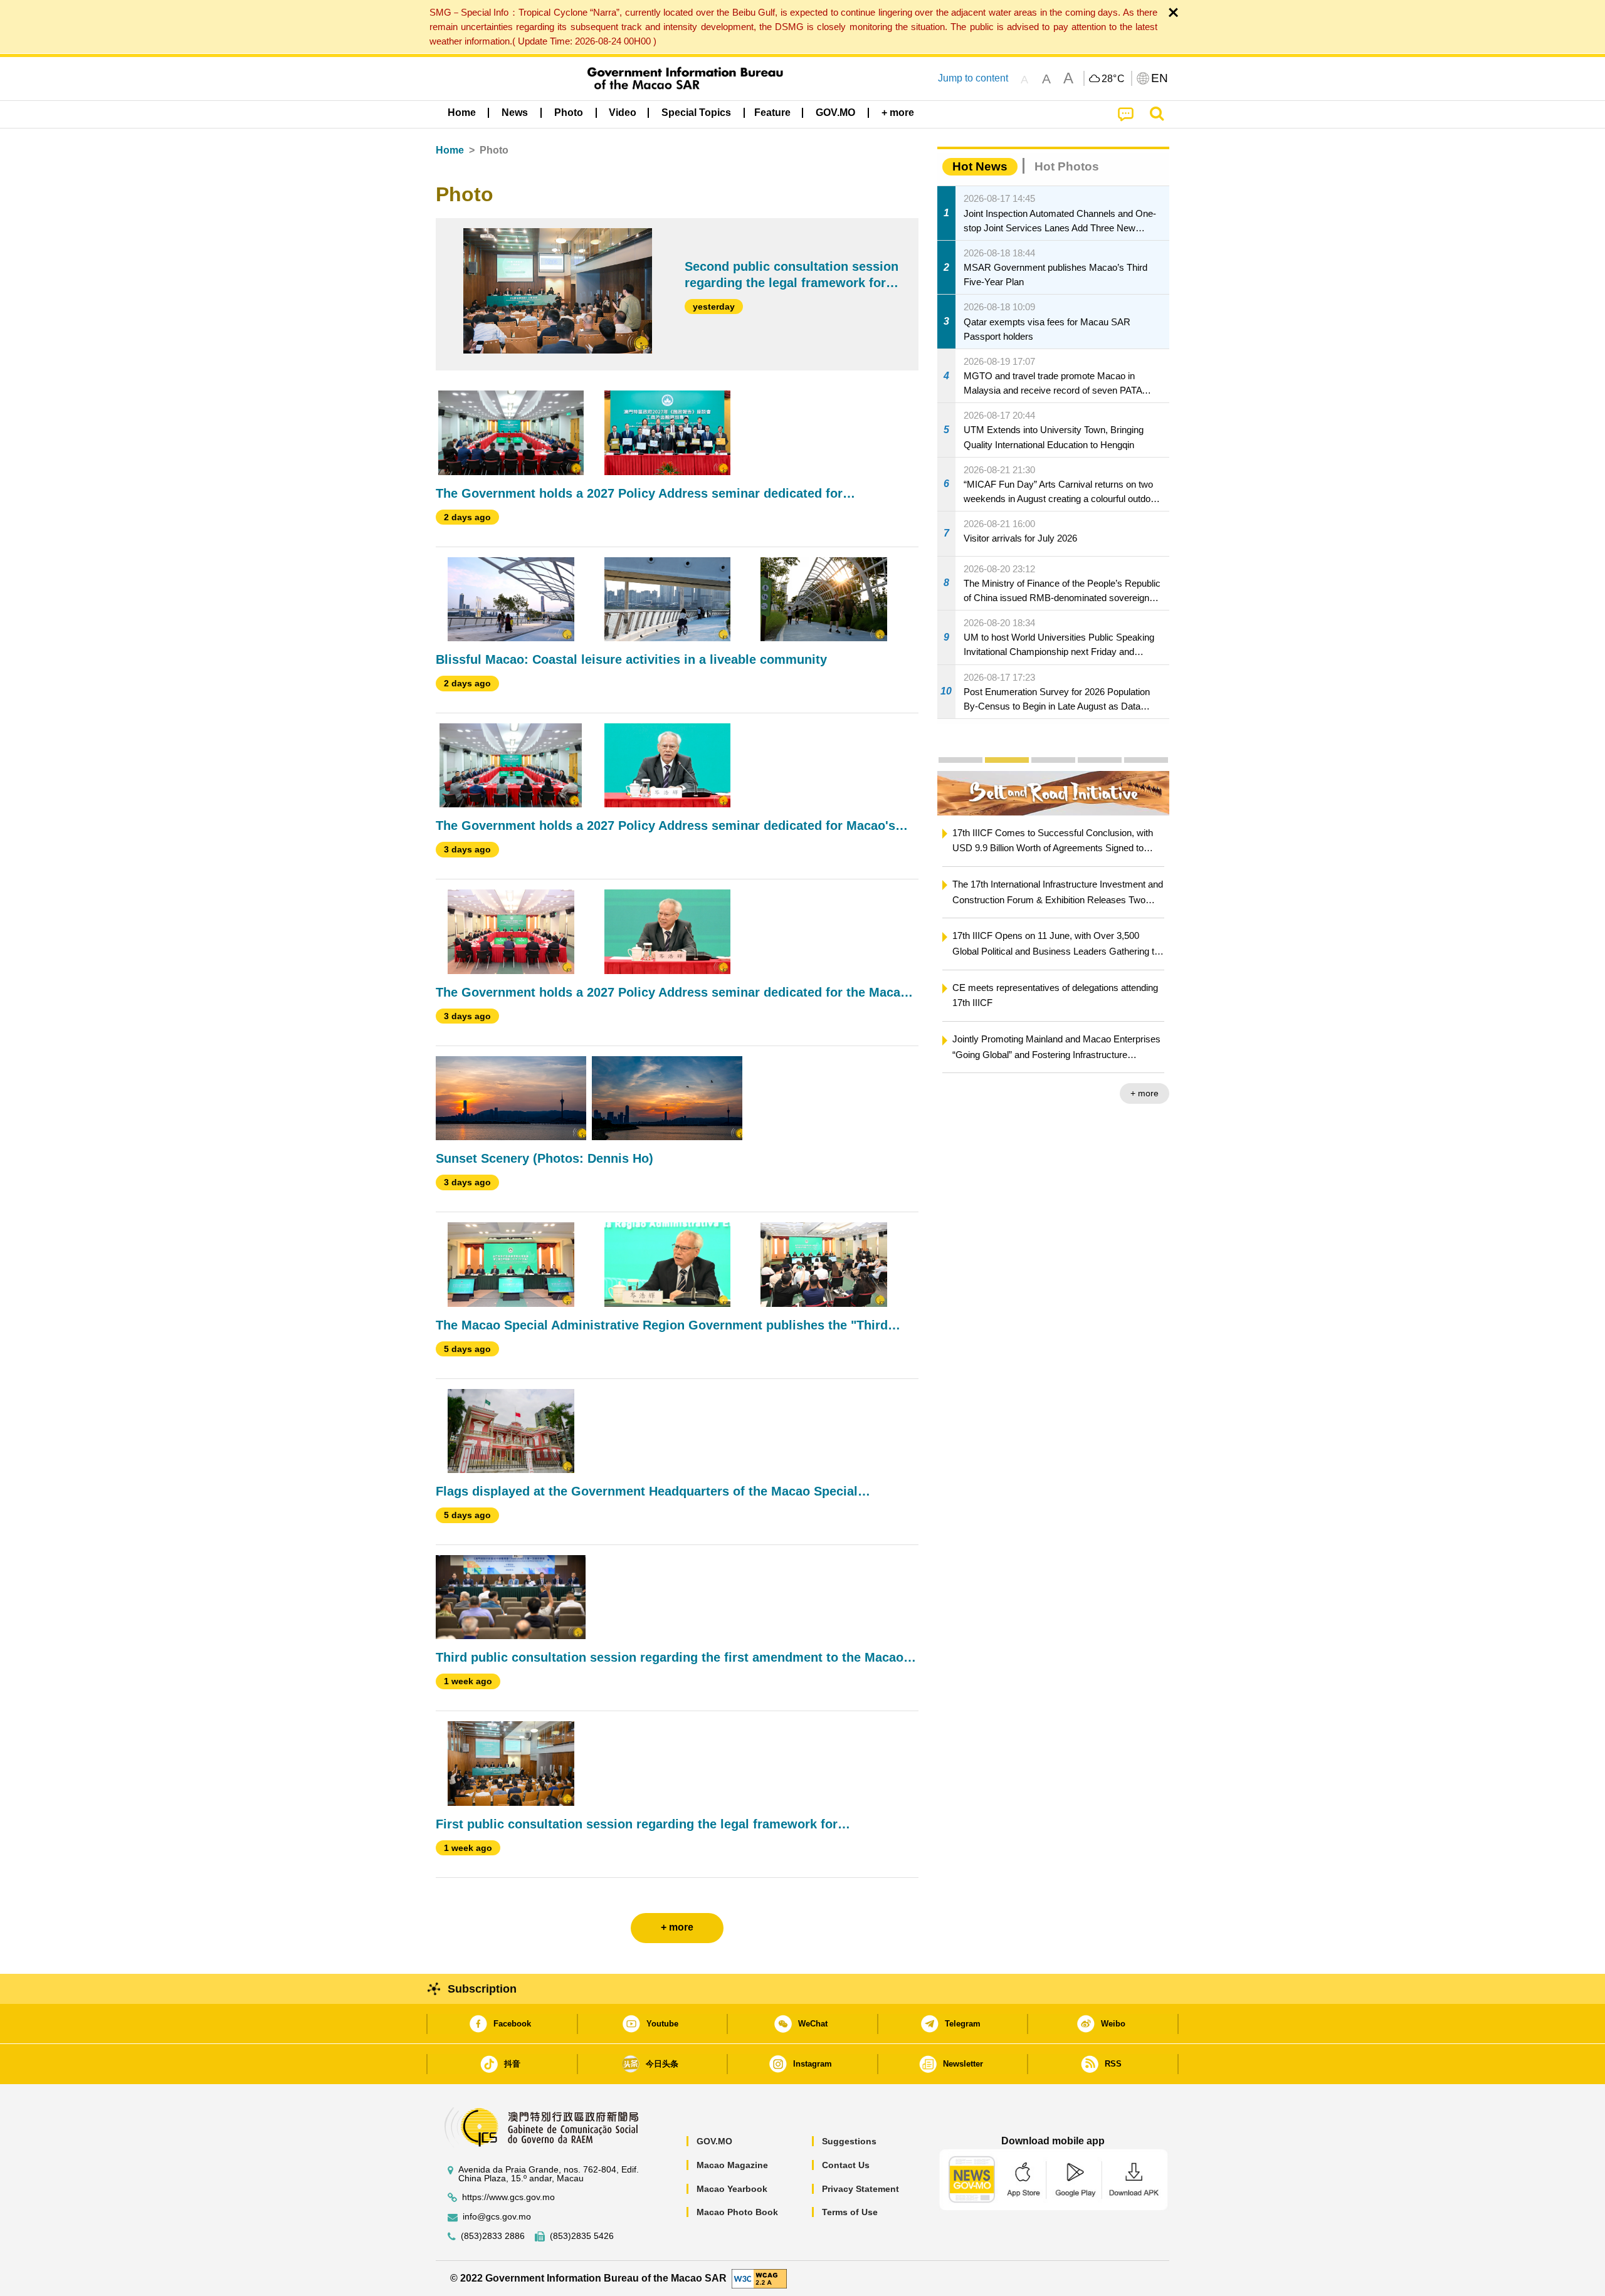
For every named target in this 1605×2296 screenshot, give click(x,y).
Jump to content (973, 78)
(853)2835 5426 (582, 2236)
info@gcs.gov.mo (497, 2217)
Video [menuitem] (623, 113)
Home (450, 150)
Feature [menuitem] (772, 113)
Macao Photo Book (737, 2212)
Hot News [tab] (980, 166)
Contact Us (846, 2165)
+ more (1050, 1093)
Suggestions (849, 2141)
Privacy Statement (860, 2189)
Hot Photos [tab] (1067, 166)
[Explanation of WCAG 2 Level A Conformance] (759, 2278)
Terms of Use (850, 2212)
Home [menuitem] (462, 113)
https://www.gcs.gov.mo (508, 2197)
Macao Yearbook (732, 2189)
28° (1113, 79)
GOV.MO (714, 2141)
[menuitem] (515, 113)
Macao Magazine (732, 2165)
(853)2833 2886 (493, 2236)
